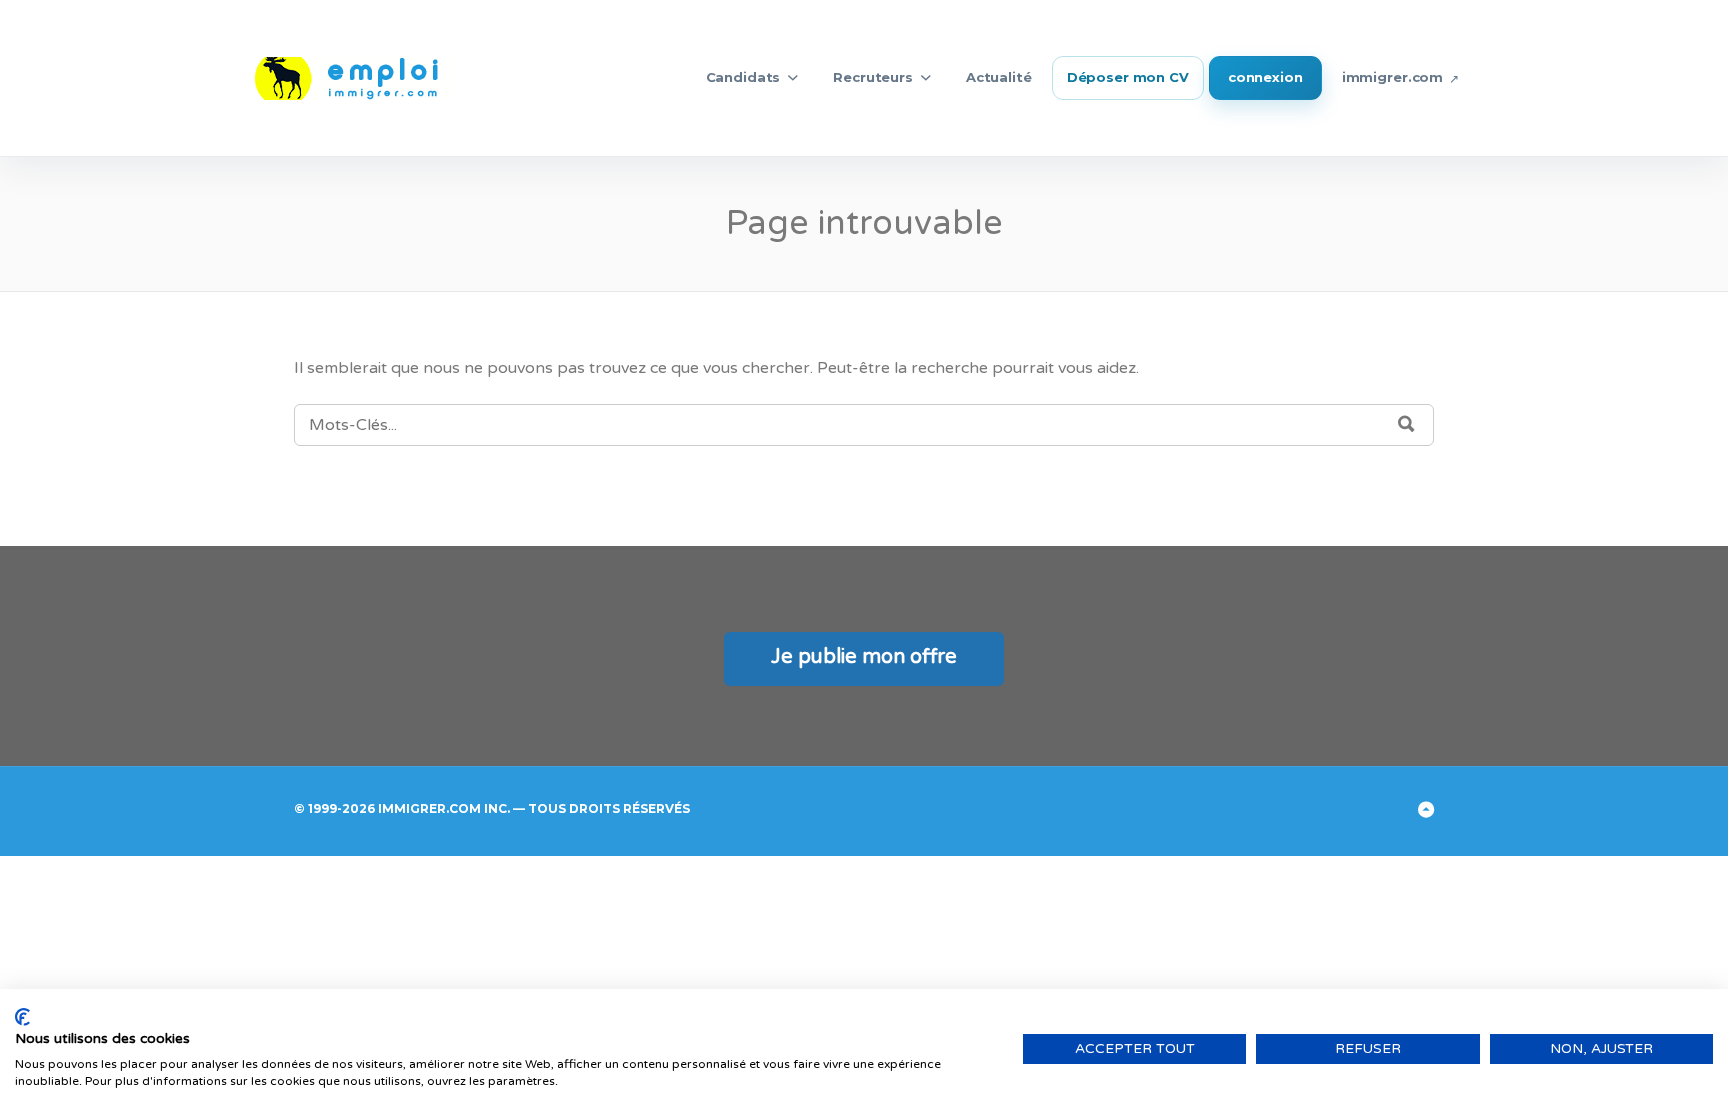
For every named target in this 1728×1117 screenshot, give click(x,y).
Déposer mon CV (1128, 77)
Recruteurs (873, 77)
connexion (1265, 77)
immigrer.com (1392, 77)
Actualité (999, 77)
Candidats (743, 77)
